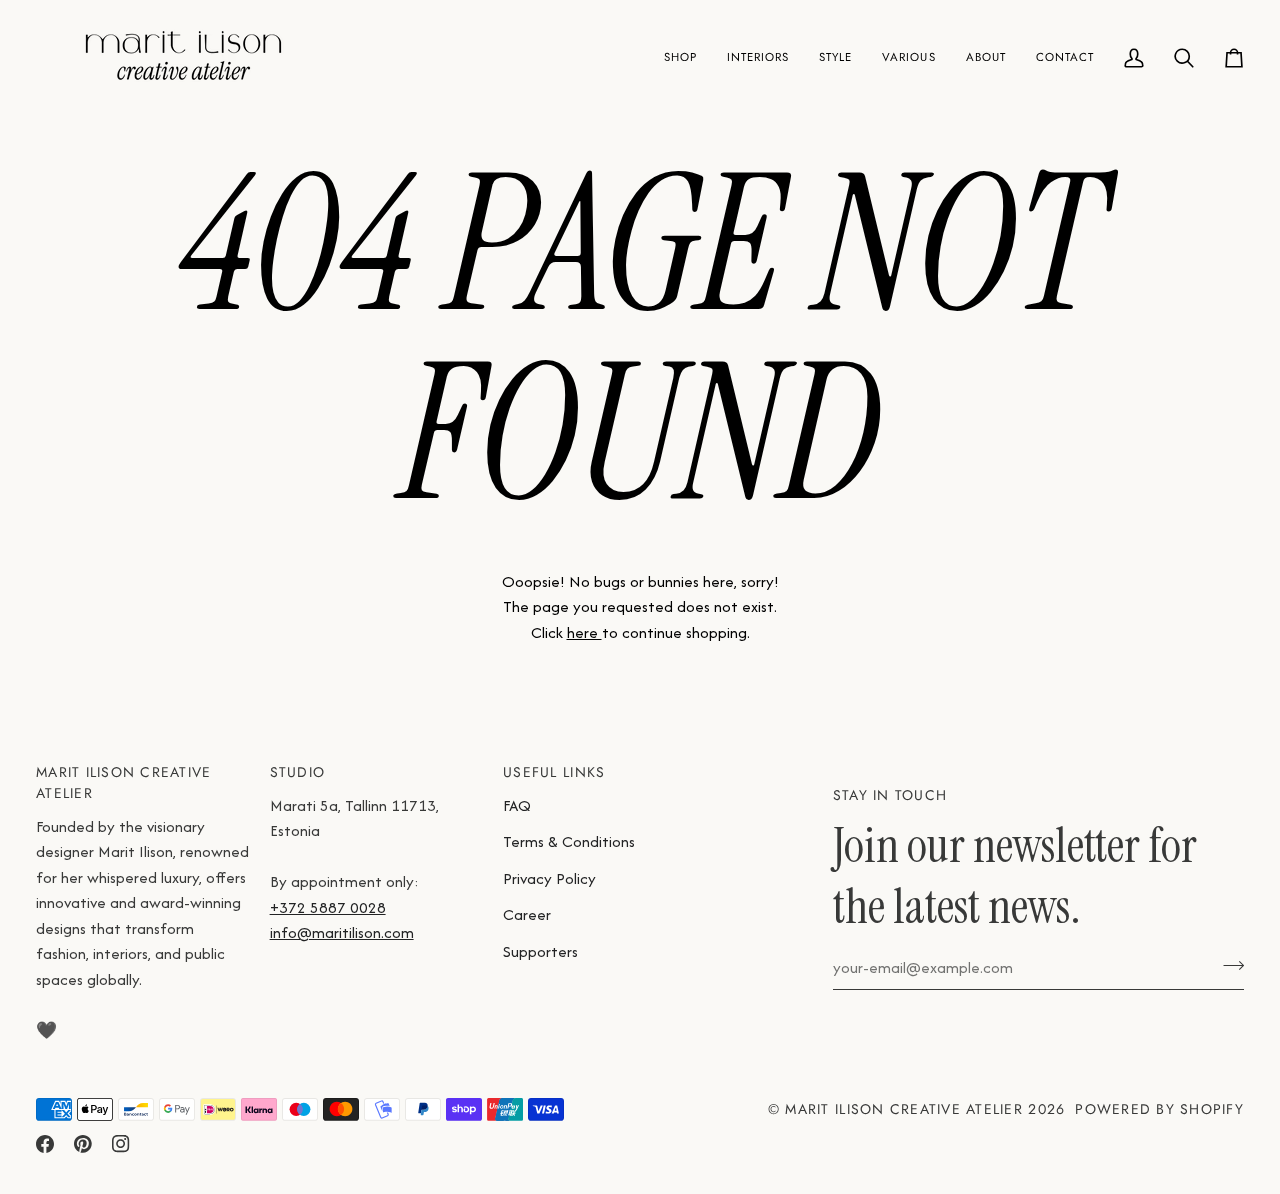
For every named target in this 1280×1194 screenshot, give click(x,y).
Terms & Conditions (569, 841)
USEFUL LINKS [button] (554, 772)
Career (527, 914)
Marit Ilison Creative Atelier (904, 1109)
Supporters (540, 951)
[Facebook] (45, 1144)
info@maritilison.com (342, 932)
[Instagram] (121, 1144)
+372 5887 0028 (328, 907)
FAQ (517, 805)
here (584, 632)
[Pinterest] (83, 1144)
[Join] (1227, 965)
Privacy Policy (549, 878)
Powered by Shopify (1159, 1109)
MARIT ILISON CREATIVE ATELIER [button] (123, 782)
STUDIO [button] (298, 772)
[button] (680, 57)
